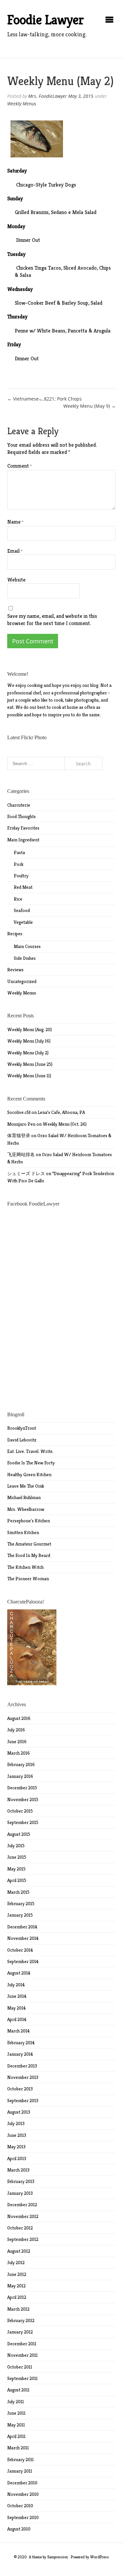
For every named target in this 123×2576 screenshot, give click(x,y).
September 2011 (22, 2378)
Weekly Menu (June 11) (29, 1076)
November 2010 (23, 2494)
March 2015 (18, 1892)
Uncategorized (22, 981)
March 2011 (18, 2448)
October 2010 (20, 2506)
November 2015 (23, 1799)
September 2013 (23, 2101)
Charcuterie (19, 805)
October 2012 (20, 2228)
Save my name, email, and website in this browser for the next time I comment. (52, 620)
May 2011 (16, 2425)
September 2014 (23, 1961)
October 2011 (20, 2367)
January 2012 (20, 2332)
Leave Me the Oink (26, 1486)
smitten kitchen (23, 1532)
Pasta (19, 852)
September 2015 (23, 1822)
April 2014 (17, 2019)
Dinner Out (28, 240)
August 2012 (19, 2251)
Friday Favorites (23, 828)
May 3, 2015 (81, 96)
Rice (18, 899)
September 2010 (23, 2517)
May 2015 (16, 1869)
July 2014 (16, 1985)
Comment (20, 466)
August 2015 (19, 1834)
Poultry (21, 876)
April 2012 (17, 2297)
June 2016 (17, 1742)
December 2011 (22, 2344)
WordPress (100, 2557)
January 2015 (20, 1915)
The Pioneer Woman (28, 1579)
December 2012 (22, 2205)
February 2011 (20, 2460)
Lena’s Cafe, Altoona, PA (61, 1112)
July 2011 (16, 2402)
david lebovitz (22, 1440)
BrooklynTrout (22, 1428)
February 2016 (21, 1764)
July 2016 (16, 1730)
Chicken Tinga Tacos (39, 268)
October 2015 (20, 1811)
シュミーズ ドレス (26, 1173)
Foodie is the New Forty (31, 1463)
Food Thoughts (21, 816)
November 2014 (23, 1938)
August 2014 (19, 1973)
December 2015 (22, 1788)
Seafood (22, 910)
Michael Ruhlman (24, 1497)
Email (15, 551)
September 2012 (23, 2239)
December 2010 (22, 2483)
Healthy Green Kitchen (29, 1475)
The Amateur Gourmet (29, 1544)
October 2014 (20, 1950)
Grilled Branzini (32, 212)
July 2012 (16, 2263)
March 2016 (19, 1753)
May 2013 (16, 2147)
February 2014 (21, 2043)
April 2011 (16, 2436)
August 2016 (19, 1718)
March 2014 (19, 2031)
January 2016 (20, 1776)
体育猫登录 (19, 1136)
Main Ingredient (23, 840)
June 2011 (16, 2413)
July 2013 (16, 2123)
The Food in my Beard (29, 1555)
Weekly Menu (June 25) (30, 1064)
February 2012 (21, 2320)
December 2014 (22, 1927)
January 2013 (20, 2193)
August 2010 (19, 2529)
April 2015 (17, 1880)
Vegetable (23, 922)
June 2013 (17, 2135)
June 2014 (17, 1996)
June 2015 (17, 1857)
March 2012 (18, 2309)
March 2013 (18, 2170)
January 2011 (20, 2471)
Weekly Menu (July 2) (28, 1053)
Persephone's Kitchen (29, 1521)
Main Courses (27, 946)
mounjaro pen (21, 1124)
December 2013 (22, 2066)
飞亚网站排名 (21, 1154)
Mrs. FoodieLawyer (48, 96)
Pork (19, 864)
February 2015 (21, 1904)
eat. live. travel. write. (30, 1451)
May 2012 (16, 2286)
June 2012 (17, 2274)
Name (15, 522)
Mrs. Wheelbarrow (26, 1509)
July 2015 (16, 1846)
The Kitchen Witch (25, 1567)
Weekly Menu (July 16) (29, 1041)
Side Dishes (25, 958)
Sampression (58, 2557)
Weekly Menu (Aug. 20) (30, 1029)
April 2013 (17, 2158)
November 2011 (22, 2355)
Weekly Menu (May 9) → (90, 406)
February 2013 (21, 2181)
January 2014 (20, 2054)
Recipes (15, 934)
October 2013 (20, 2089)
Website (16, 580)
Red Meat (23, 887)
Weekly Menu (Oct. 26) (65, 1124)
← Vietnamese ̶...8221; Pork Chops (44, 399)
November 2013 (23, 2077)
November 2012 (23, 2216)
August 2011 (18, 2390)
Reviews (15, 970)
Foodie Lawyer (46, 20)
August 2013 (19, 2112)
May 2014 (17, 2008)
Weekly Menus (22, 104)
